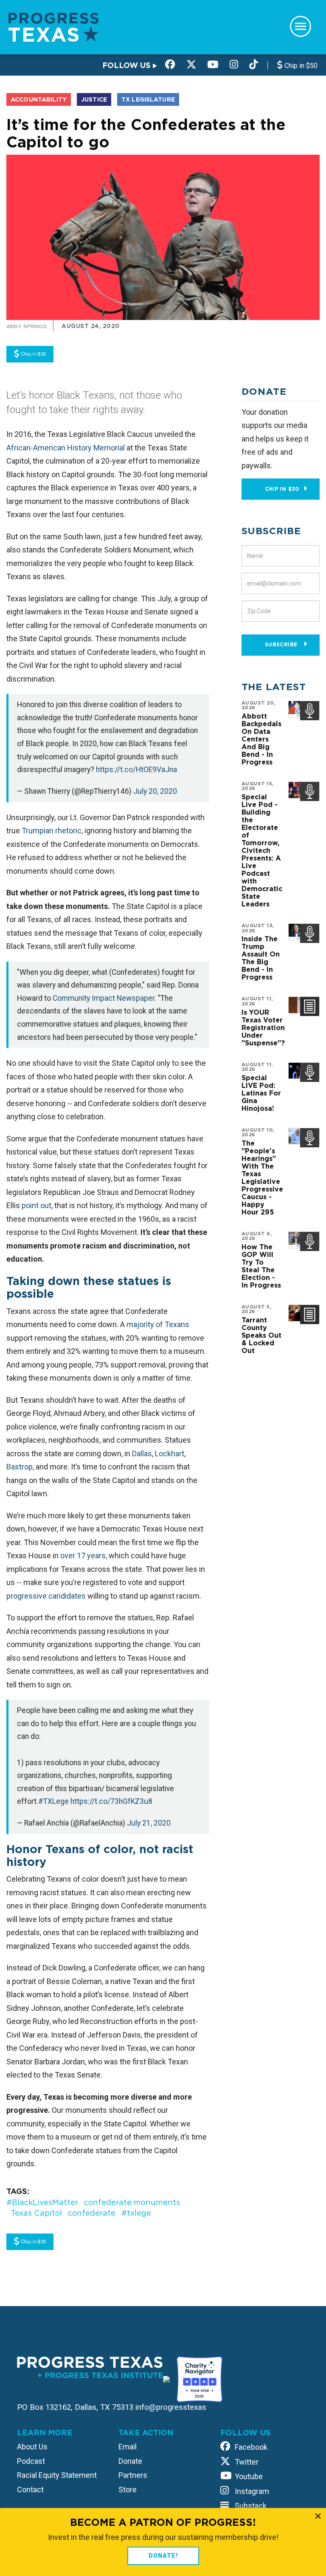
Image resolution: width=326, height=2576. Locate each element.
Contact (30, 2490)
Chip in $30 (282, 489)
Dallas (142, 1454)
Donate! (163, 2556)
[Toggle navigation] (301, 26)
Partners (133, 2475)
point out (37, 1205)
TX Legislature (148, 99)
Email (128, 2447)
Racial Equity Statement (57, 2475)
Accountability (39, 99)
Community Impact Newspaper (104, 998)
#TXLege (53, 1801)
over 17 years (83, 1556)
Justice (94, 99)
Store (128, 2490)
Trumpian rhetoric (52, 831)
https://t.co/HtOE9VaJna (136, 770)
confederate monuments (132, 2202)
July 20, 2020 (155, 791)
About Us (32, 2447)
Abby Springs (27, 326)
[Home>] (53, 27)
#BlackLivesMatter (42, 2202)
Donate (130, 2461)
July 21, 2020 (149, 1823)
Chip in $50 (300, 66)
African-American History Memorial (66, 448)
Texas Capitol (36, 2213)
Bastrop (20, 1467)
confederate (92, 2213)
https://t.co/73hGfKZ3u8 (111, 1801)
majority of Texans (158, 1324)
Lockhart (170, 1454)
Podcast (31, 2461)
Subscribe (282, 644)
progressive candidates (46, 1596)
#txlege (136, 2213)
